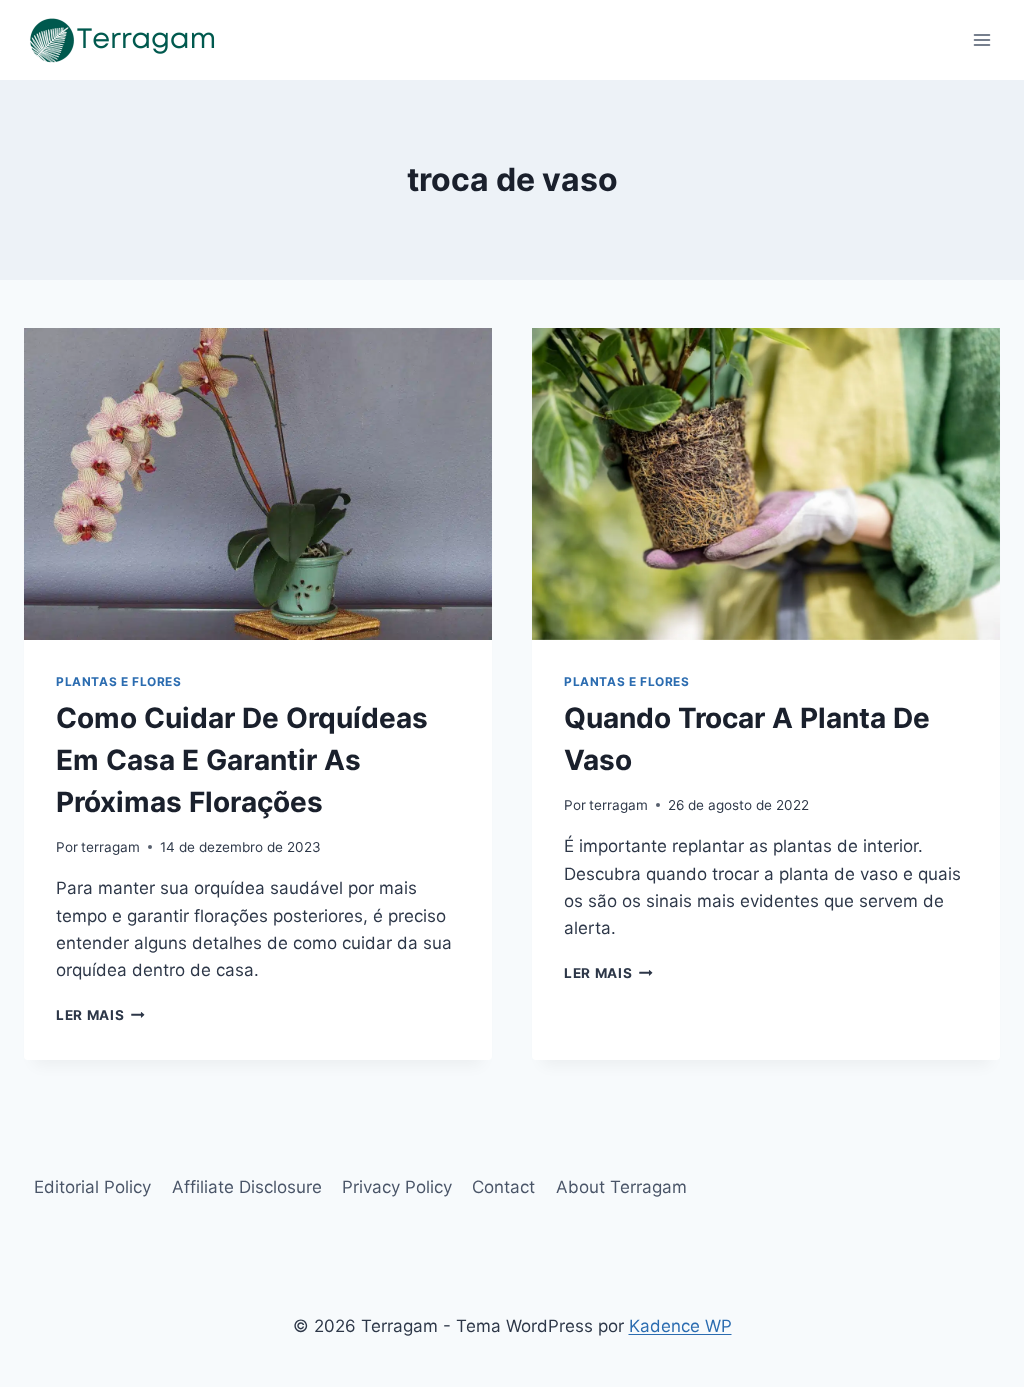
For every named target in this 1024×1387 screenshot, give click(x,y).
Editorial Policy (92, 1187)
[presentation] (258, 484)
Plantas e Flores (119, 681)
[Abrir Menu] (981, 39)
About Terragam (621, 1187)
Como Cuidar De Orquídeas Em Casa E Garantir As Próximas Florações (242, 760)
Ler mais (100, 1015)
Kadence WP (680, 1326)
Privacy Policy (397, 1187)
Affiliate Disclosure (247, 1187)
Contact (503, 1187)
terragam (110, 847)
